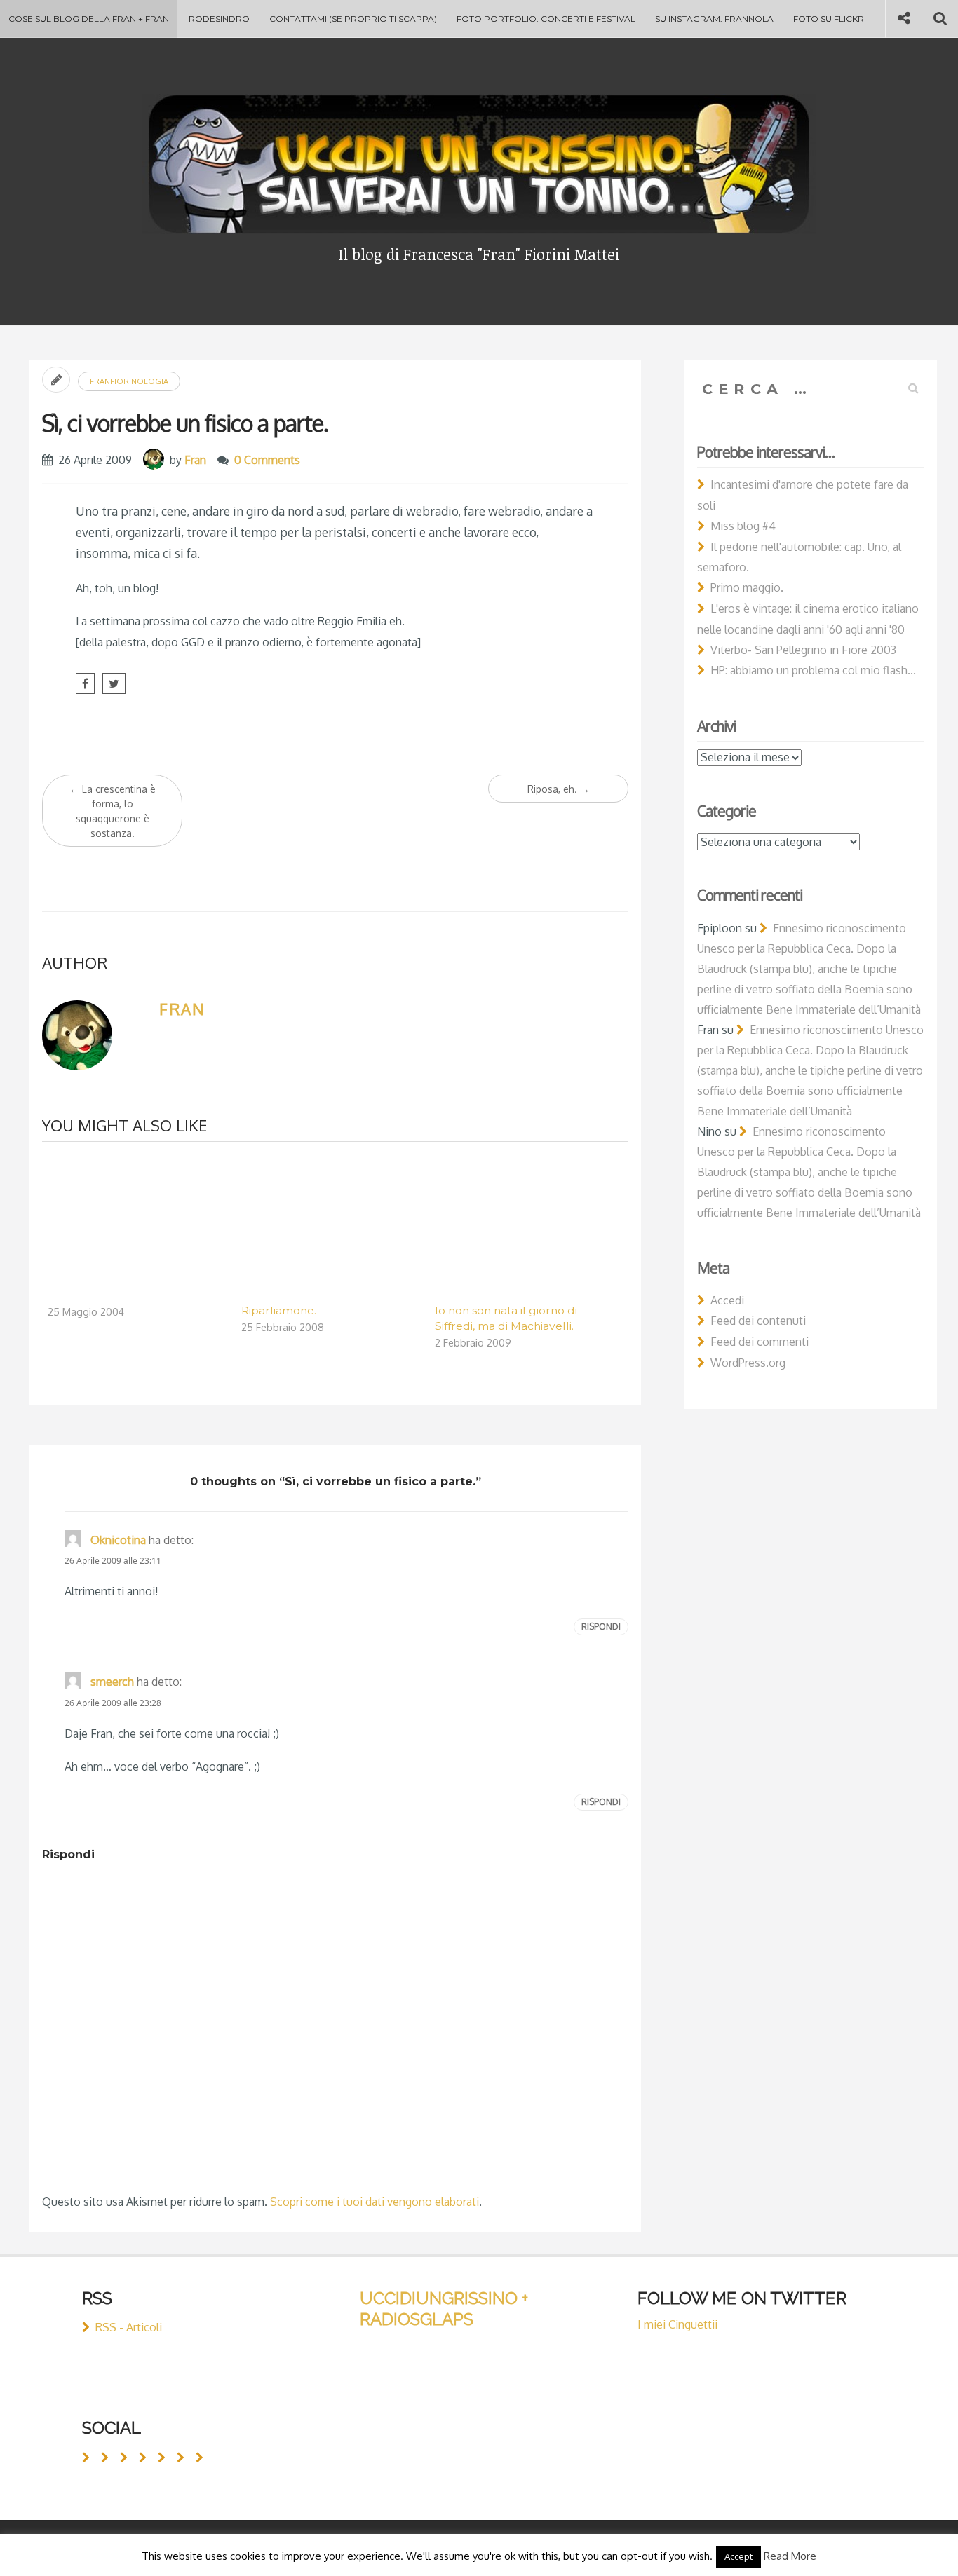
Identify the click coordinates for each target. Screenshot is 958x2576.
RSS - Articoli (129, 2327)
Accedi (727, 1300)
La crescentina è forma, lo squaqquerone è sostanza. (113, 811)
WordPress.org (748, 1363)
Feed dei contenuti (758, 1321)
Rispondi (601, 1627)
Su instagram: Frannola (714, 19)
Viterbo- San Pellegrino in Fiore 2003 (803, 650)
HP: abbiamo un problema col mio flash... (813, 670)
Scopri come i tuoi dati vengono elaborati (375, 2202)
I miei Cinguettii (677, 2324)
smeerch (112, 1682)
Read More (790, 2556)
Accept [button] (738, 2556)
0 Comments (267, 460)
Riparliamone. (279, 1310)
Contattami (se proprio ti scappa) (353, 19)
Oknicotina (118, 1540)
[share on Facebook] (85, 683)
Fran (195, 460)
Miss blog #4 (743, 526)
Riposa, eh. (559, 789)
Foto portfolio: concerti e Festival (546, 19)
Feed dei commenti (760, 1342)
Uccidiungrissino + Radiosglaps (444, 2309)
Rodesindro (219, 19)
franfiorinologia (129, 381)
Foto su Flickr (829, 19)
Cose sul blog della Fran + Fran (89, 19)
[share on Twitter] (114, 683)
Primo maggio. (747, 587)
